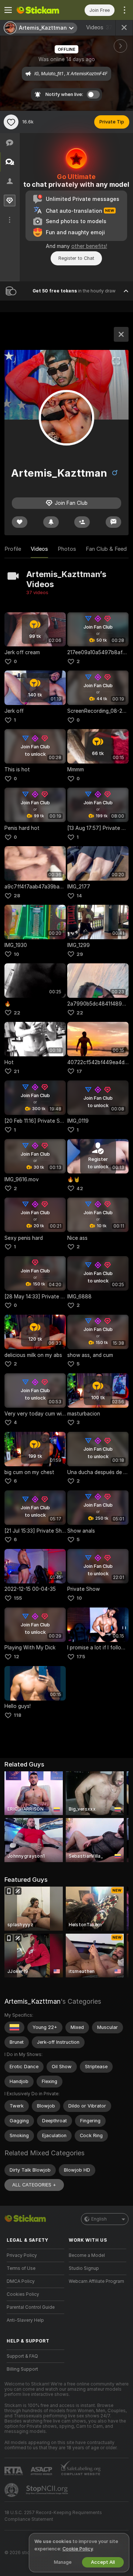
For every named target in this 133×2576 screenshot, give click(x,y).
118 (18, 1715)
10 (16, 954)
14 (79, 896)
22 (17, 1013)
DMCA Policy (21, 2281)
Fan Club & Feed (106, 549)
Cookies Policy (23, 2294)
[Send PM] (113, 522)
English (99, 2219)
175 (81, 1657)
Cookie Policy (78, 2549)
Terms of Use (21, 2268)
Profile (13, 549)
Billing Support (22, 2369)
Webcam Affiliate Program (96, 2281)
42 (80, 1188)
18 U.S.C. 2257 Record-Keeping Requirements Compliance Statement (53, 2516)
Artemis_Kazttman (33, 2001)
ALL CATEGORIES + (34, 2185)
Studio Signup (84, 2268)
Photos (67, 549)
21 (16, 1071)
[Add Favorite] (11, 122)
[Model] (121, 334)
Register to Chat (76, 258)
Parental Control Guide (31, 2307)
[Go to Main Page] (41, 10)
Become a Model (87, 2255)
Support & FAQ (22, 2356)
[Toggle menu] (8, 10)
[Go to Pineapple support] (12, 2490)
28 (17, 896)
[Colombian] (14, 2027)
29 (80, 954)
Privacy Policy (22, 2255)
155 (18, 1598)
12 (16, 1657)
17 (79, 1071)
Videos (99, 27)
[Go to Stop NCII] (48, 2490)
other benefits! (89, 246)
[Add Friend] (82, 522)
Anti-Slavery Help (25, 2320)
